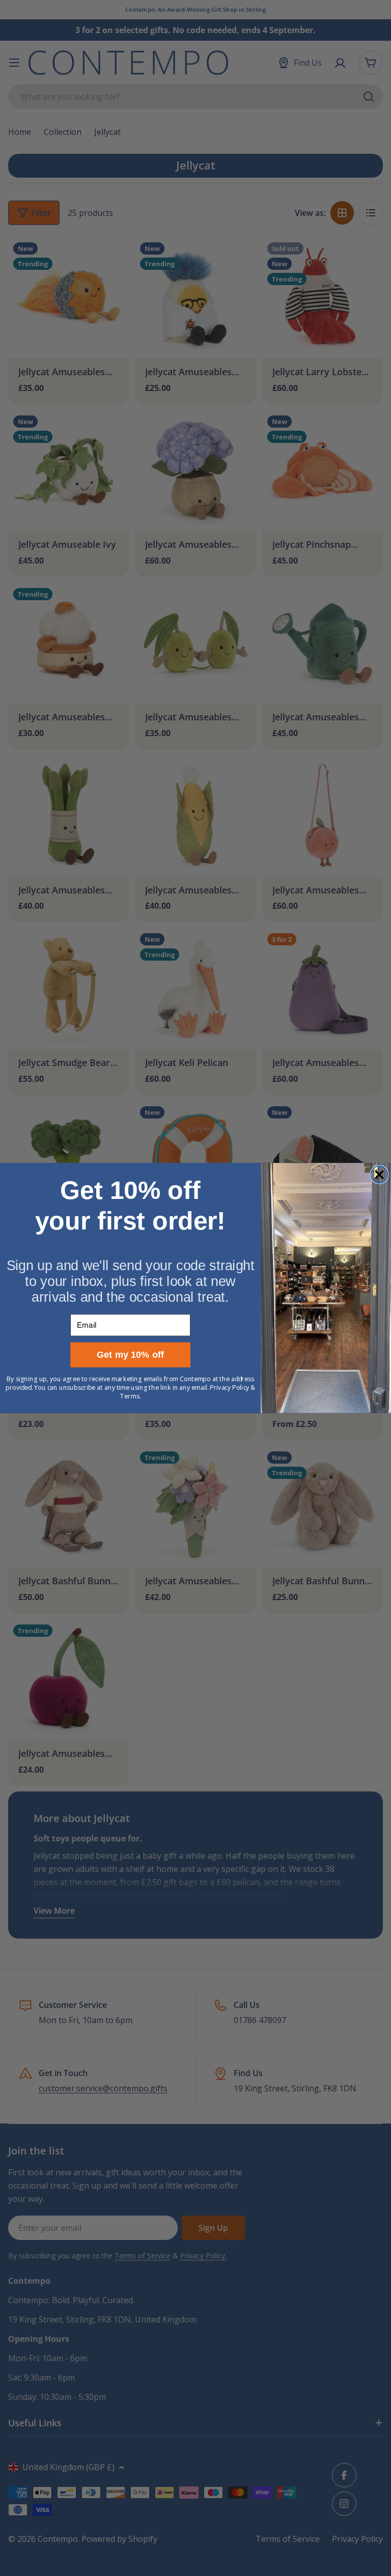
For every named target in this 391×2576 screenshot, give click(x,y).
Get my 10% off (131, 1355)
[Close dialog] (379, 1174)
